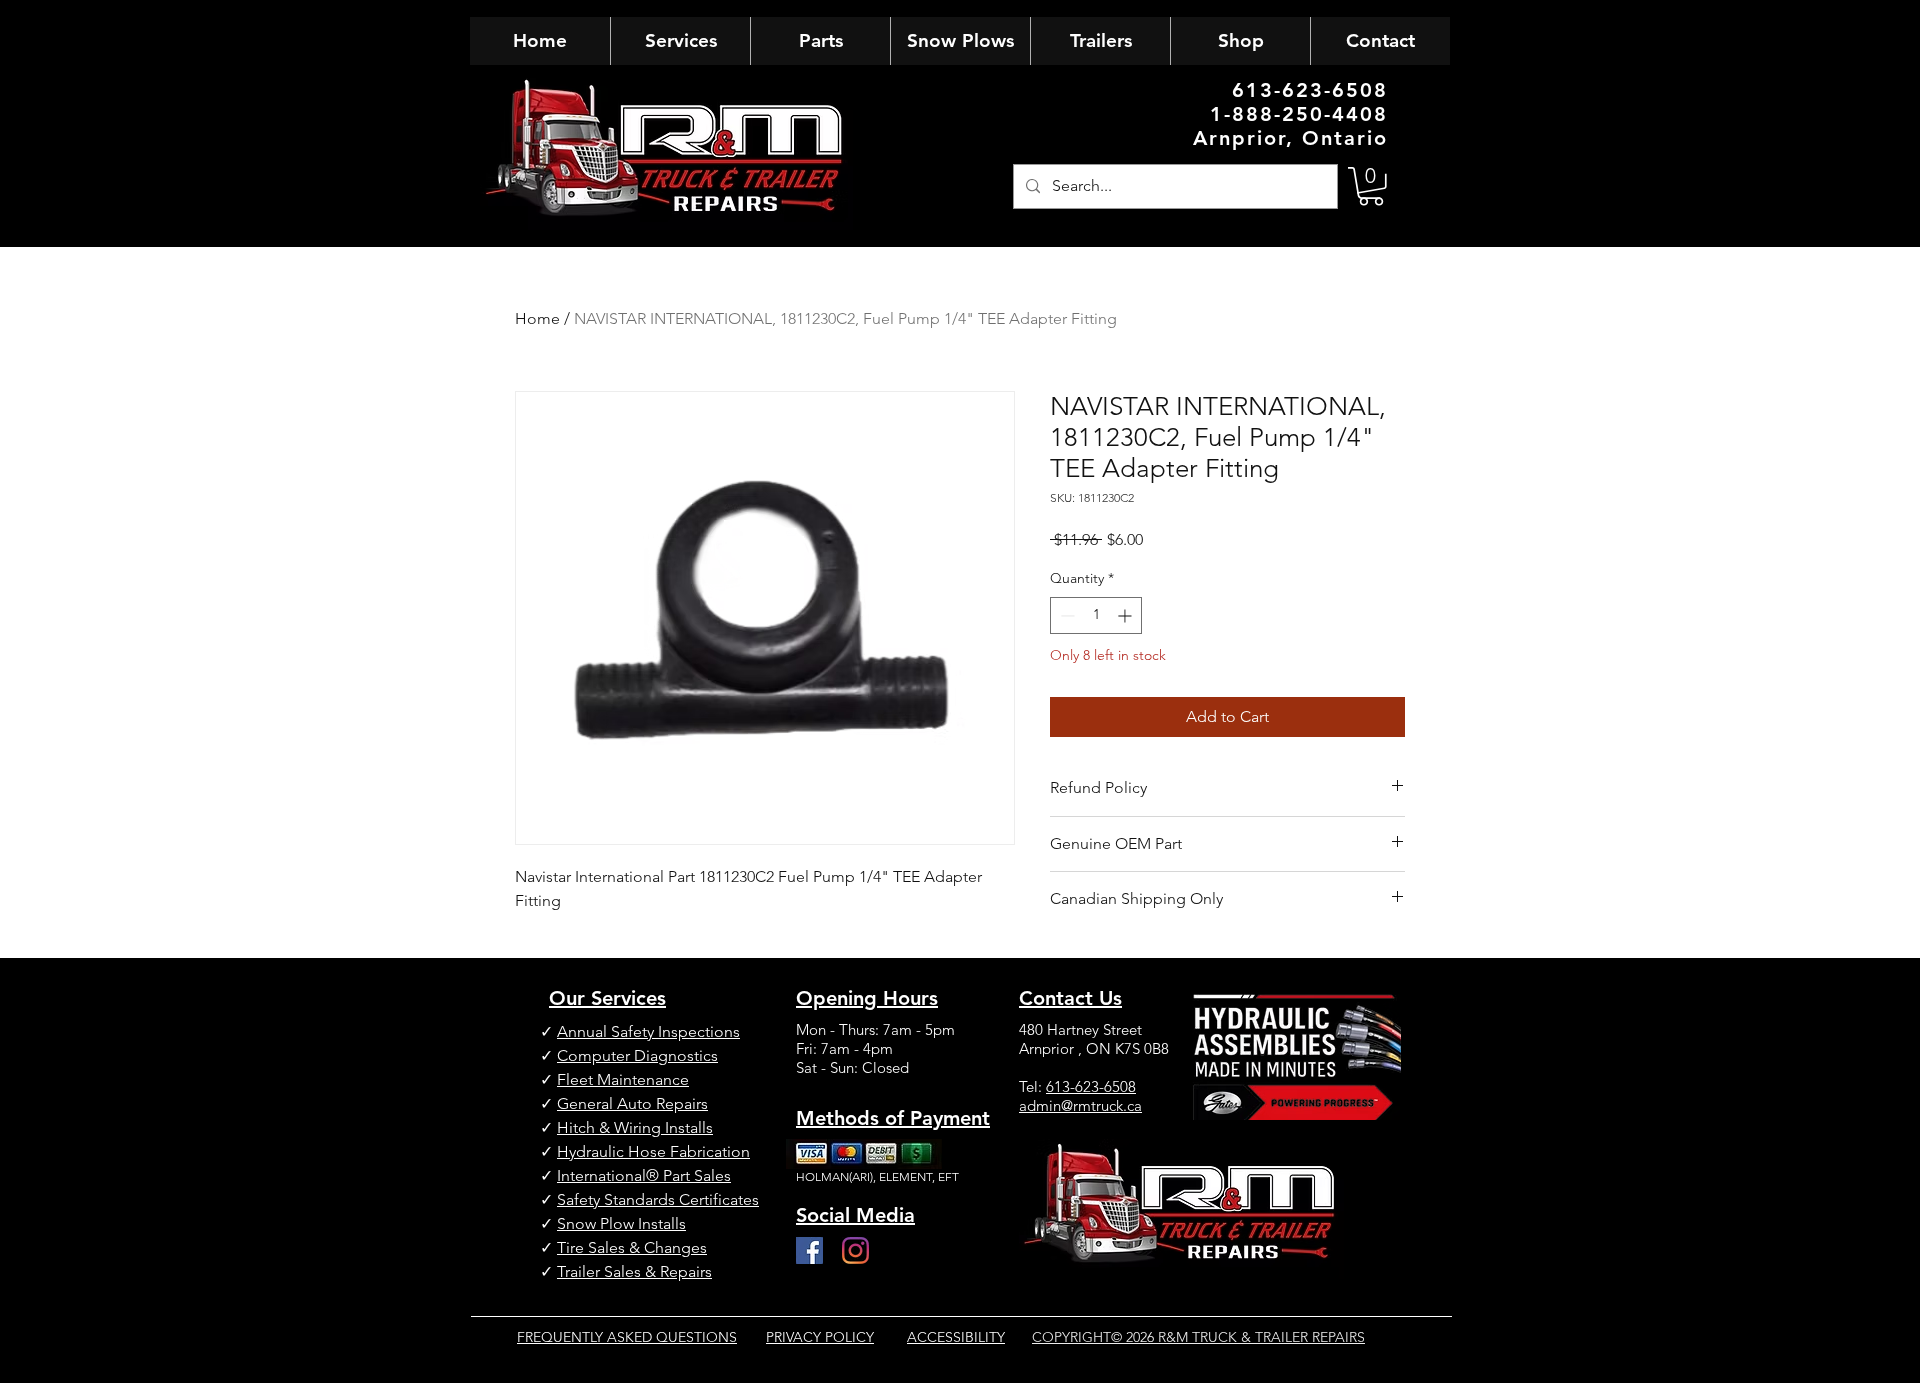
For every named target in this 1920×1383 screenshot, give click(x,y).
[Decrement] (1065, 615)
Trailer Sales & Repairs (634, 1271)
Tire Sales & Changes (632, 1247)
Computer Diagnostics (637, 1055)
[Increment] (1126, 615)
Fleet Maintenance (623, 1079)
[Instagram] (855, 1250)
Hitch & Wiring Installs (635, 1127)
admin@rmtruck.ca (1080, 1105)
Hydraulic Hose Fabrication (653, 1151)
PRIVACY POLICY (820, 1337)
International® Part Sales (644, 1175)
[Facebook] (809, 1250)
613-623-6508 (1091, 1086)
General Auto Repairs (632, 1103)
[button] (1371, 186)
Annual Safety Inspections (648, 1031)
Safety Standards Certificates (658, 1199)
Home (537, 318)
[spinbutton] (1096, 615)
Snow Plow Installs (621, 1223)
